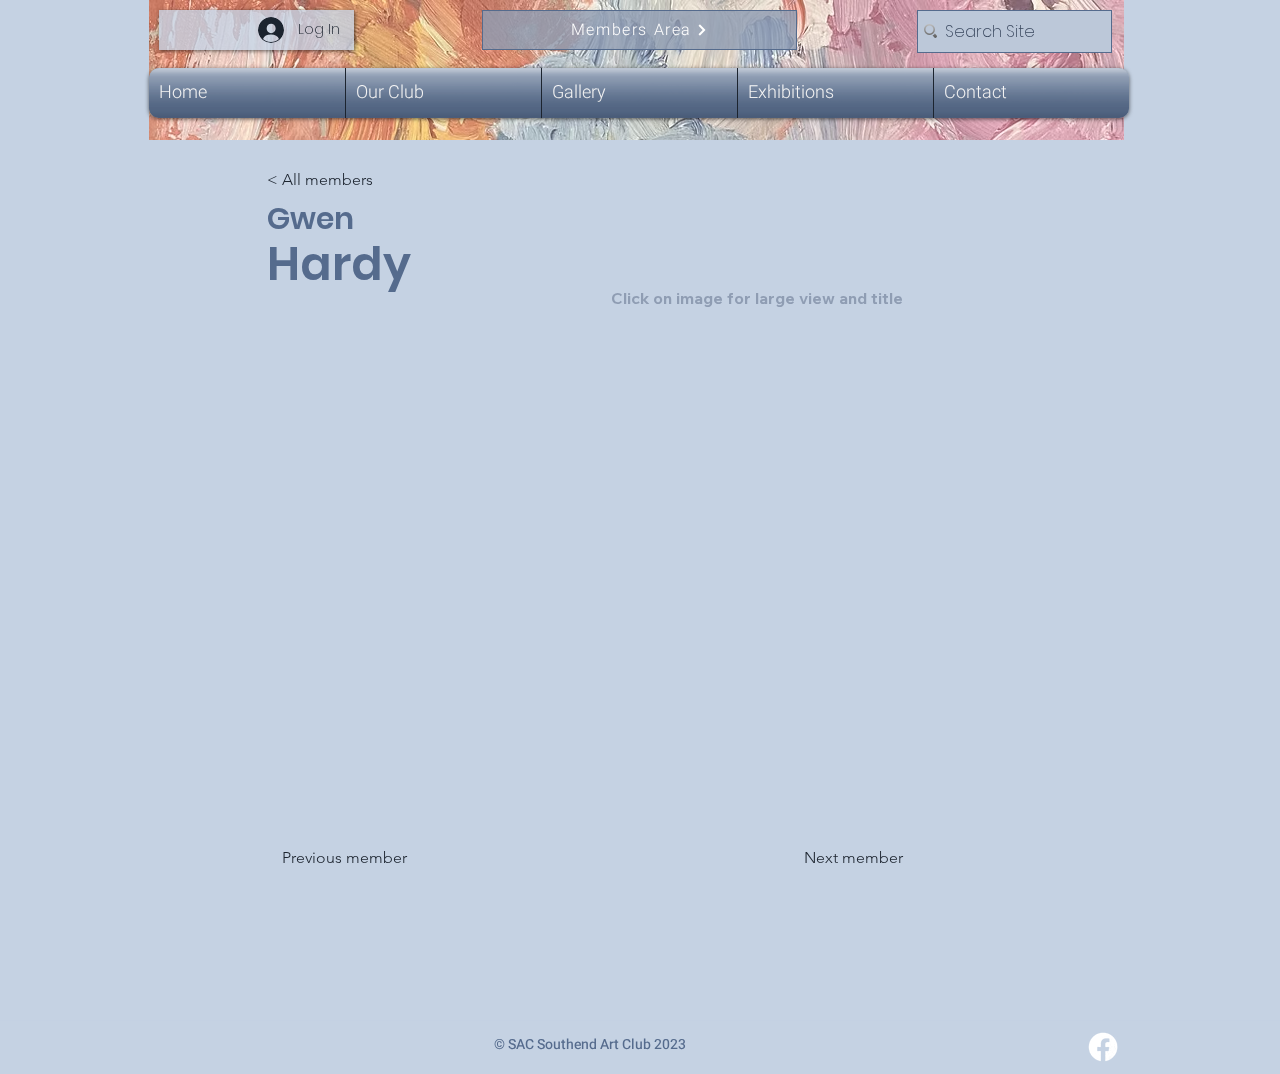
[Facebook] (1103, 1047)
